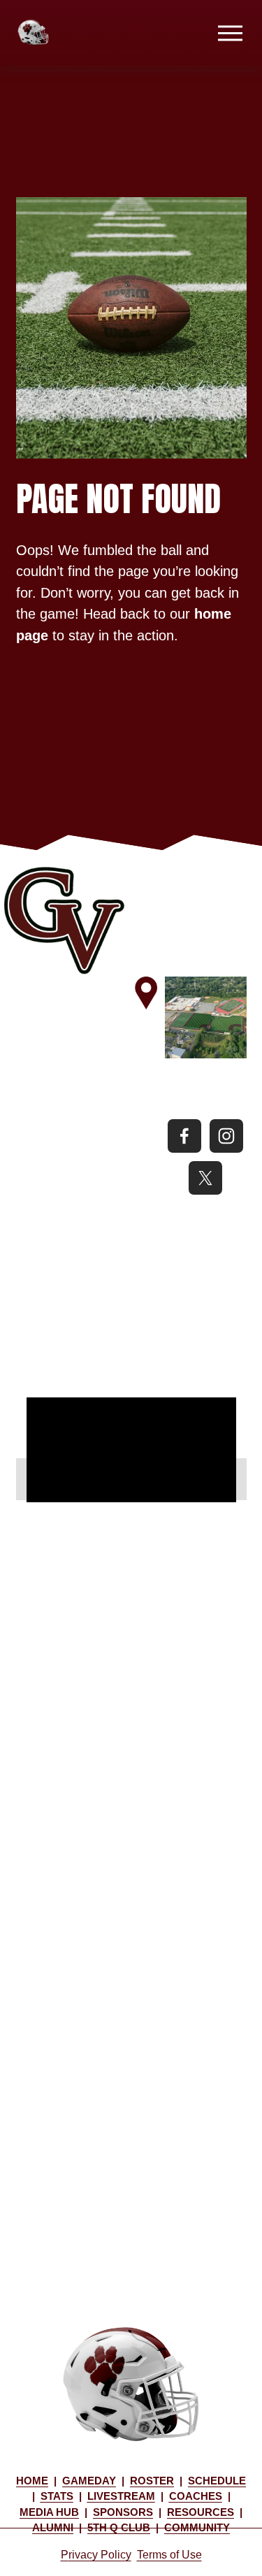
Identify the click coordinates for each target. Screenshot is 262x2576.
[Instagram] (226, 1136)
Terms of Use (169, 2555)
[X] (205, 1178)
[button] (31, 1479)
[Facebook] (184, 1136)
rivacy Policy (100, 2555)
